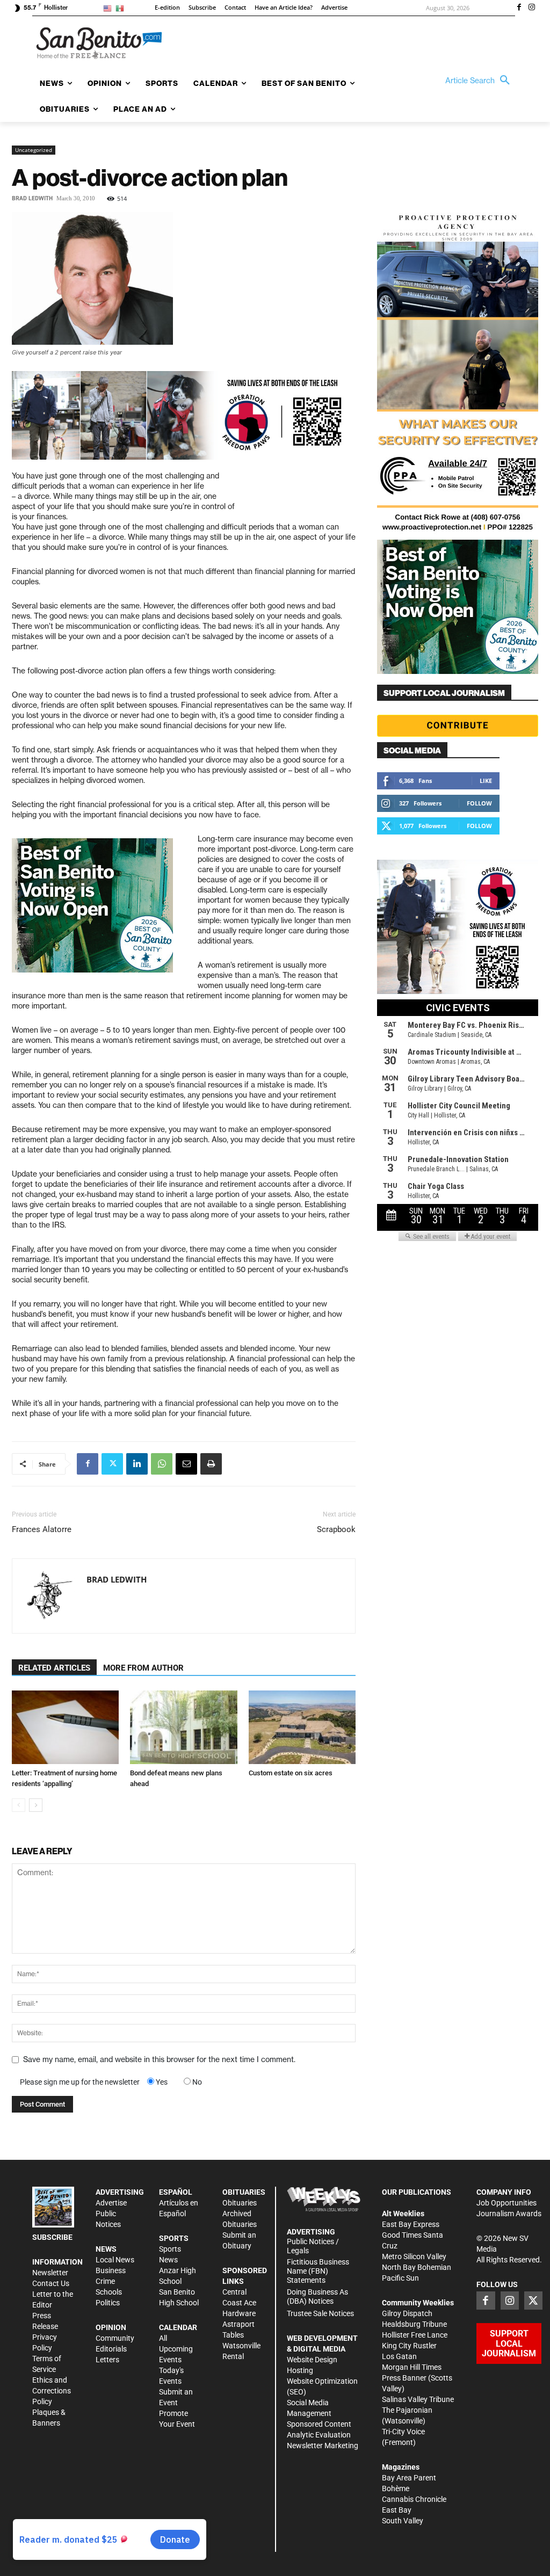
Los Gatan (399, 2356)
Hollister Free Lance (415, 2335)
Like (486, 781)
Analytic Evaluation (319, 2435)
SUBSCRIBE (52, 2237)
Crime (105, 2281)
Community (115, 2338)
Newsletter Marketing (323, 2446)
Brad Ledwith (32, 198)
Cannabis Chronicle (414, 2499)
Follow (479, 803)
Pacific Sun (400, 2278)
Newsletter (50, 2273)
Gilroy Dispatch (407, 2313)
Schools (109, 2292)
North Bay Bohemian (417, 2267)
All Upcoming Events (176, 2349)
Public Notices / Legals (313, 2246)
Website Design (312, 2360)
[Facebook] (519, 8)
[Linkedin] (137, 1464)
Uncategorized (34, 150)
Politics (108, 2303)
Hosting (300, 2370)
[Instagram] (532, 8)
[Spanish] (122, 8)
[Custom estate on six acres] (302, 1727)
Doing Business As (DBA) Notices (317, 2296)
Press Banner (404, 2378)
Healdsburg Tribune (414, 2324)
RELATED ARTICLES (54, 1668)
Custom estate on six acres (291, 1773)
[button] (480, 81)
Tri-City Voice (403, 2432)
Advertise (111, 2203)
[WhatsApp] (162, 1464)
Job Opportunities (506, 2203)
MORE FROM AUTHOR (143, 1668)
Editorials (111, 2349)
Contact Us (51, 2283)
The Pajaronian (407, 2410)
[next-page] (36, 1805)
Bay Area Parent (409, 2478)
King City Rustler (409, 2346)
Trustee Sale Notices (320, 2313)
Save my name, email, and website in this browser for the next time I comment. (159, 2059)
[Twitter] (112, 1464)
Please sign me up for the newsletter (80, 2082)
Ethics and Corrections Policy (52, 2391)
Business (111, 2270)
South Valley (403, 2521)
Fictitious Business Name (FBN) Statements (318, 2271)
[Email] (186, 1464)
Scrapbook (336, 1529)
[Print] (211, 1464)
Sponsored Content (319, 2424)
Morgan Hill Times (412, 2367)
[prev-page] (19, 1805)
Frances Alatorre (42, 1529)
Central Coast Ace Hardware (239, 2303)
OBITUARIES (244, 2192)
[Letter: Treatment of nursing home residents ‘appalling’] (65, 1727)
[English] (109, 8)
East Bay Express (411, 2224)
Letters (107, 2360)
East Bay (397, 2510)
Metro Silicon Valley (414, 2256)
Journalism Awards (509, 2214)
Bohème (396, 2488)
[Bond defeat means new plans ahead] (183, 1727)
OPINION (111, 2327)
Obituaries (240, 2203)
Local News (115, 2260)
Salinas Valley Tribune (418, 2399)
